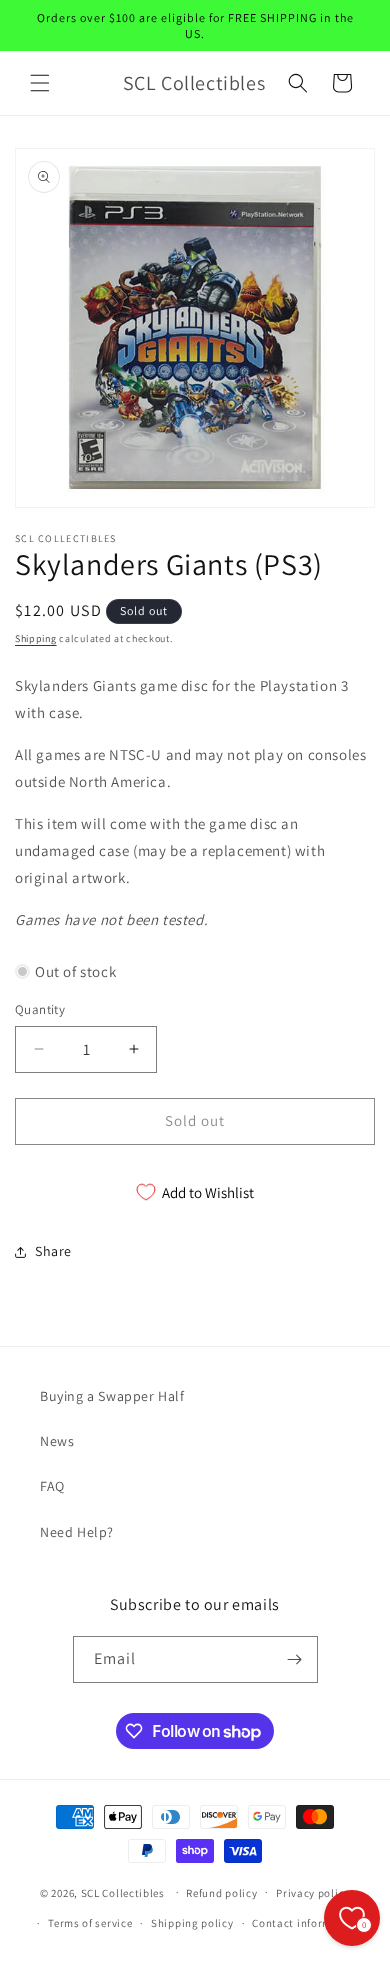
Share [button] (53, 1251)
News (57, 1441)
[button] (40, 83)
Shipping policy (192, 1923)
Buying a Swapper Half (112, 1396)
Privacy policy (313, 1893)
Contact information (306, 1923)
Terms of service (90, 1923)
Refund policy (221, 1893)
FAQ (52, 1486)
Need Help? (77, 1532)
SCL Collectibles (123, 1892)
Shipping (36, 638)
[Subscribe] (295, 1659)
